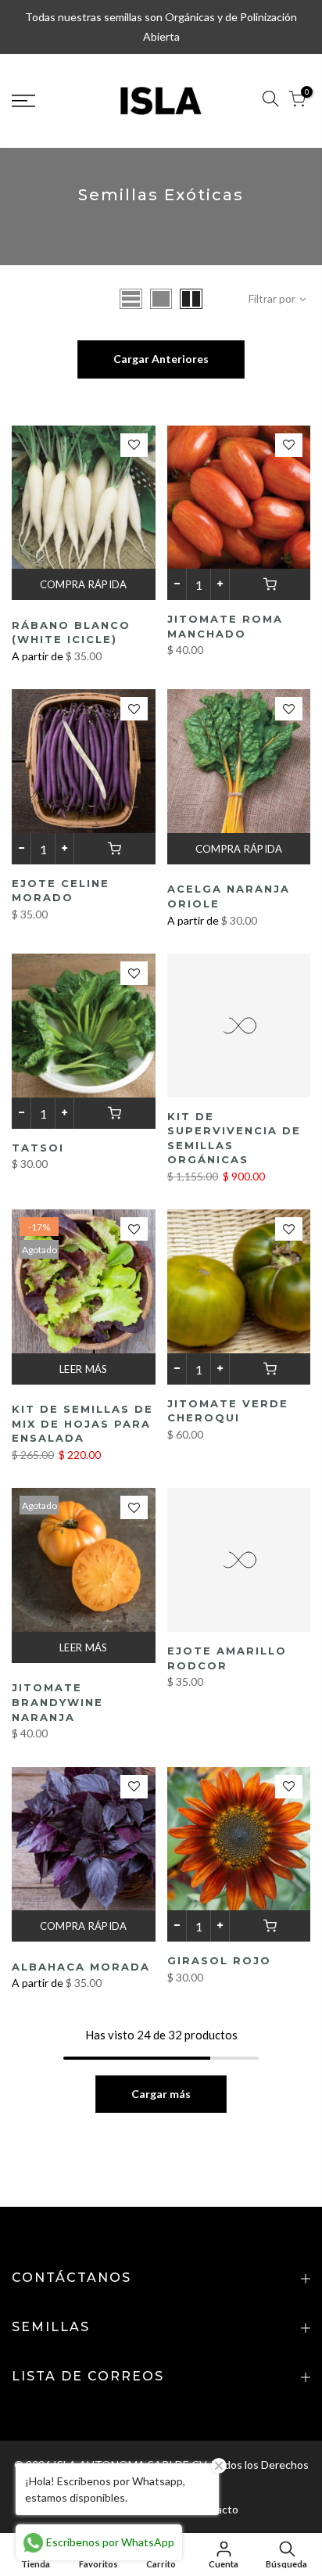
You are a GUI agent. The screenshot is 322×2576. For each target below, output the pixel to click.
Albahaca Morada (81, 1967)
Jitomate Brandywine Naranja (57, 1702)
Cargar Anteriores (161, 359)
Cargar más (161, 2094)
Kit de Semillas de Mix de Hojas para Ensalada (82, 1423)
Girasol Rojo (219, 1960)
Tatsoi (38, 1148)
